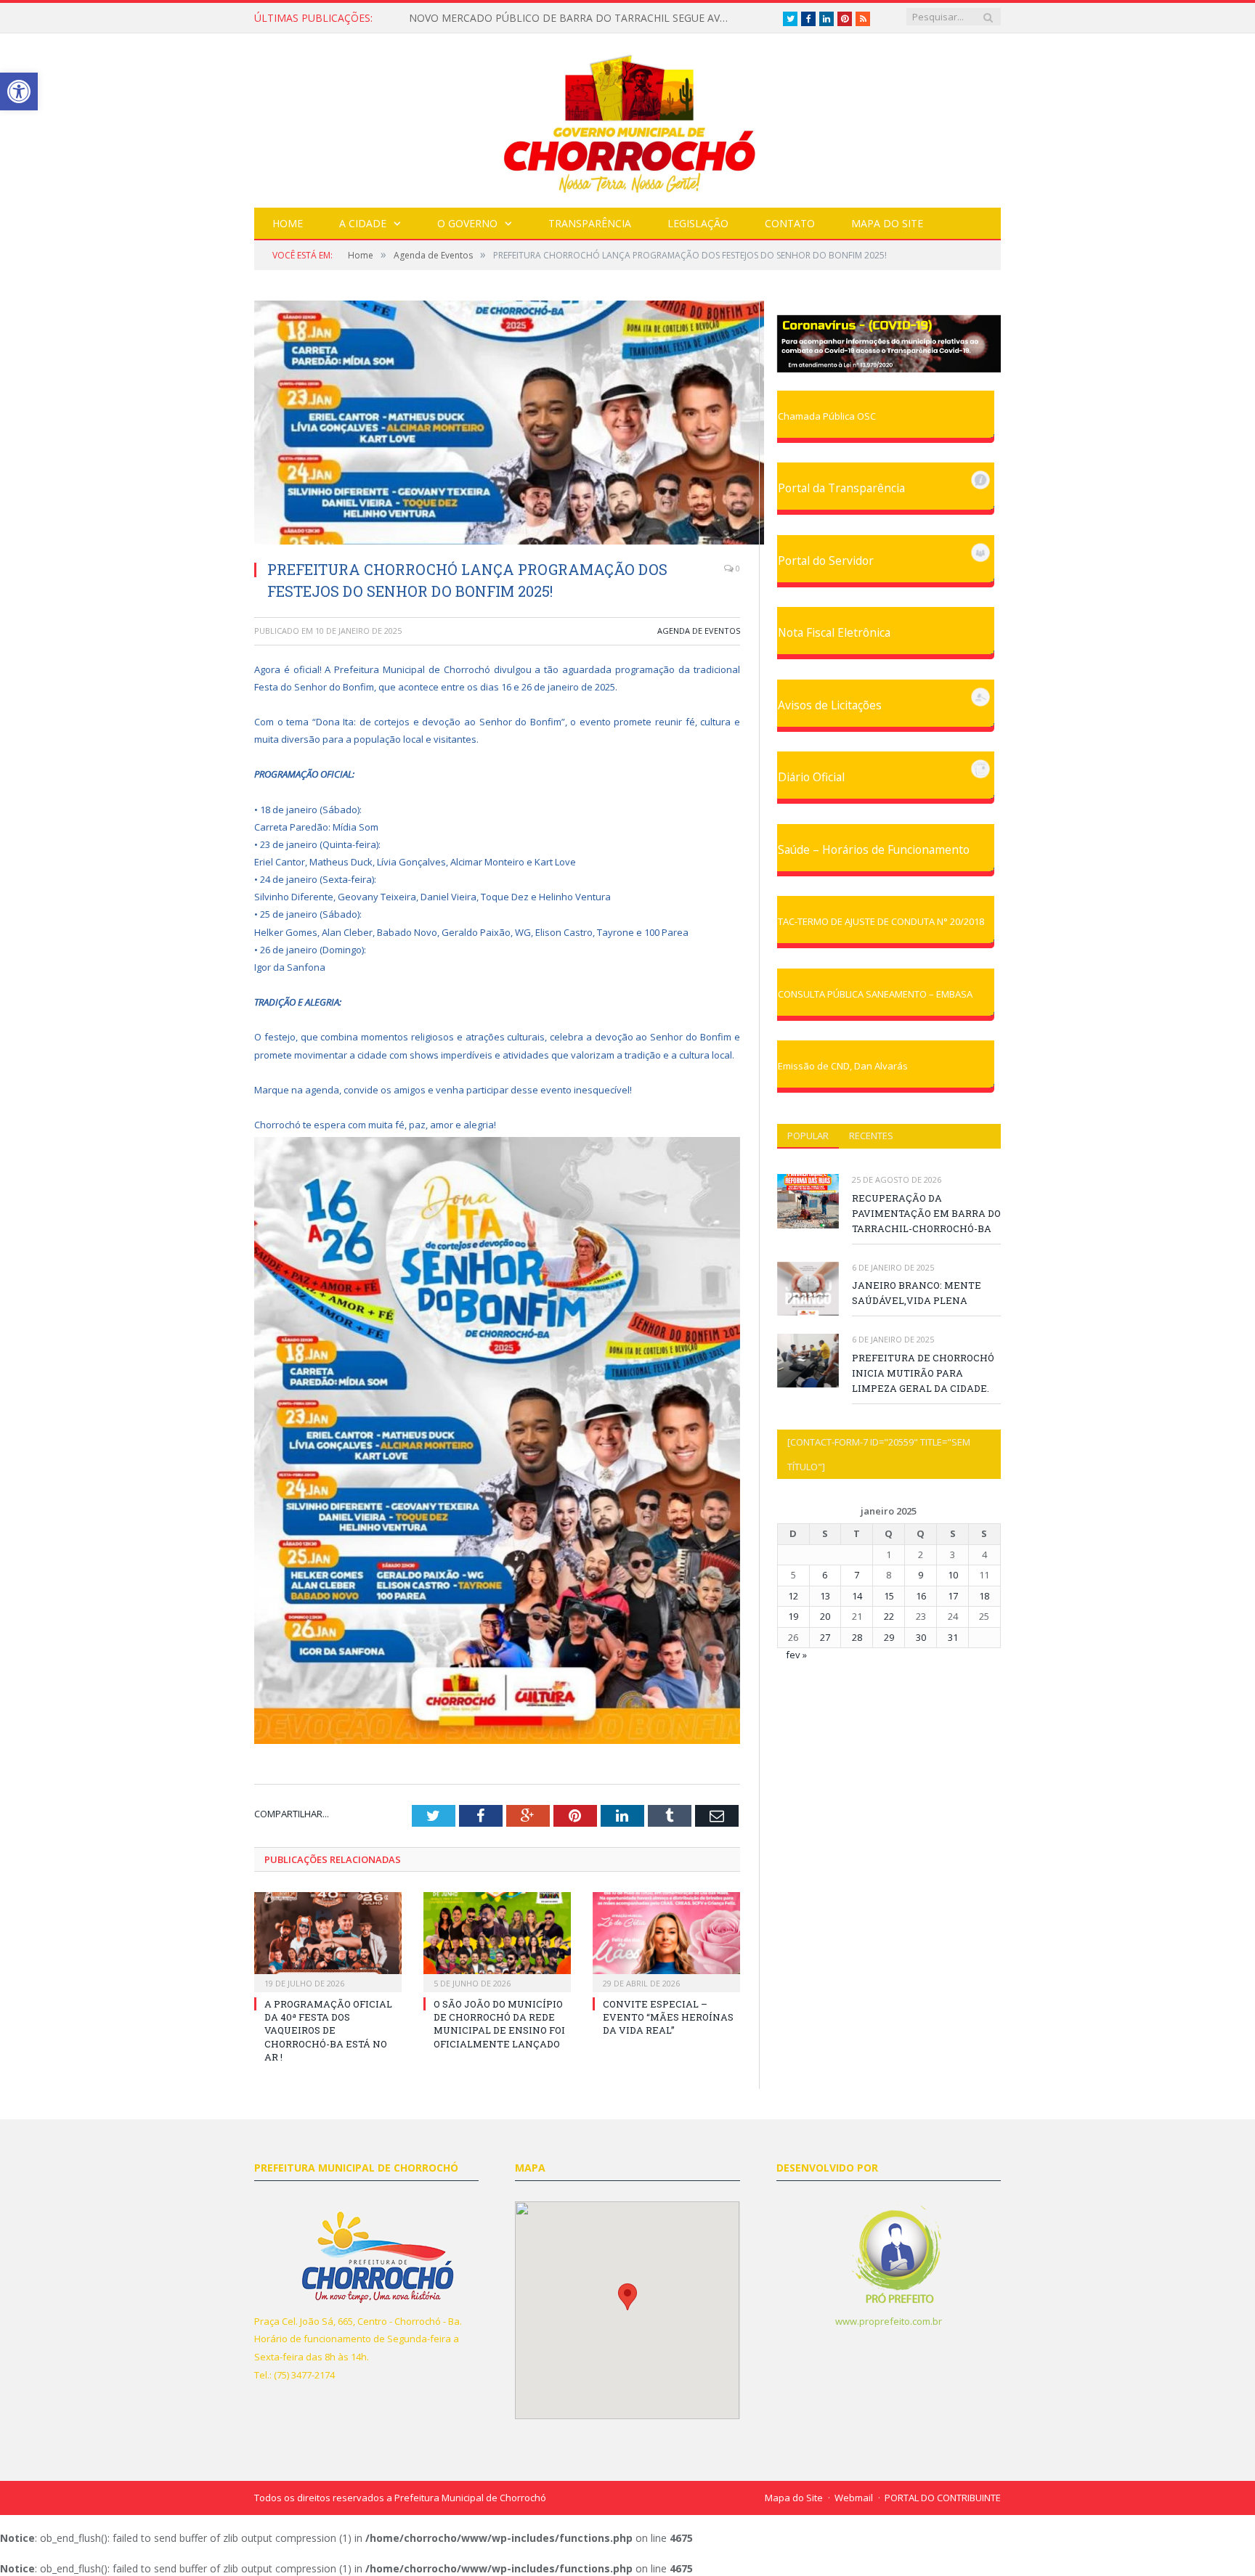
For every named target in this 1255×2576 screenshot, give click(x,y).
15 (889, 1596)
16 (921, 1596)
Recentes (871, 1136)
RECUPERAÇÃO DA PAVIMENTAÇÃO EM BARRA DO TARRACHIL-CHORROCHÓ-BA (926, 1213)
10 (953, 1575)
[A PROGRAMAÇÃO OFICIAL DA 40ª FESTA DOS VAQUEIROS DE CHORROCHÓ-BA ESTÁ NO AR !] (328, 1940)
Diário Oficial (811, 777)
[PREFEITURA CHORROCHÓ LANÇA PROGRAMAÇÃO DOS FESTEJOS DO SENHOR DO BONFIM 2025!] (497, 424)
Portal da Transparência (841, 488)
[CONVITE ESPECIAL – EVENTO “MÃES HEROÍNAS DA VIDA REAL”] (666, 1940)
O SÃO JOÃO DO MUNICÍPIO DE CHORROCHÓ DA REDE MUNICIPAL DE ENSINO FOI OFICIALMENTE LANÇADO (499, 2024)
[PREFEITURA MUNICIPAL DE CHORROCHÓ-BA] (628, 117)
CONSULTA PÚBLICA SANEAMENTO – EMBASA (875, 994)
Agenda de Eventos (699, 631)
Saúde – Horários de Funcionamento (874, 849)
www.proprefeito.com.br (889, 2321)
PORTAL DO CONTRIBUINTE (943, 2498)
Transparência (590, 223)
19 (793, 1616)
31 (953, 1637)
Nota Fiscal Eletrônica (834, 632)
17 (953, 1596)
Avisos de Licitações (830, 705)
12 (793, 1596)
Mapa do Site (887, 223)
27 (825, 1637)
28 (857, 1637)
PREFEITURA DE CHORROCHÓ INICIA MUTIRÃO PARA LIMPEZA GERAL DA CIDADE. (923, 1373)
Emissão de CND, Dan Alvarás (843, 1066)
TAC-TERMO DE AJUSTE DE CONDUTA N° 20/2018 (881, 921)
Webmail (854, 2498)
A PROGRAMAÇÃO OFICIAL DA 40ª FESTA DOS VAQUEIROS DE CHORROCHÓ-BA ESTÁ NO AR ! (328, 2030)
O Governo (467, 223)
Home (288, 223)
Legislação (698, 223)
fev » (796, 1655)
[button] (627, 2297)
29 (889, 1637)
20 (825, 1616)
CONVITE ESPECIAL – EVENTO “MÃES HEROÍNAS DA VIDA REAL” (668, 2017)
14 (857, 1596)
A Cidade (363, 223)
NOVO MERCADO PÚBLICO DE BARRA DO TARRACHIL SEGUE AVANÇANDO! (572, 18)
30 (921, 1637)
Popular (808, 1136)
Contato (790, 223)
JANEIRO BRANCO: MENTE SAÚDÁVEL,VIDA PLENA (917, 1293)
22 (889, 1616)
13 (825, 1596)
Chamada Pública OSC (827, 416)
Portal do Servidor (826, 561)
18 (984, 1596)
